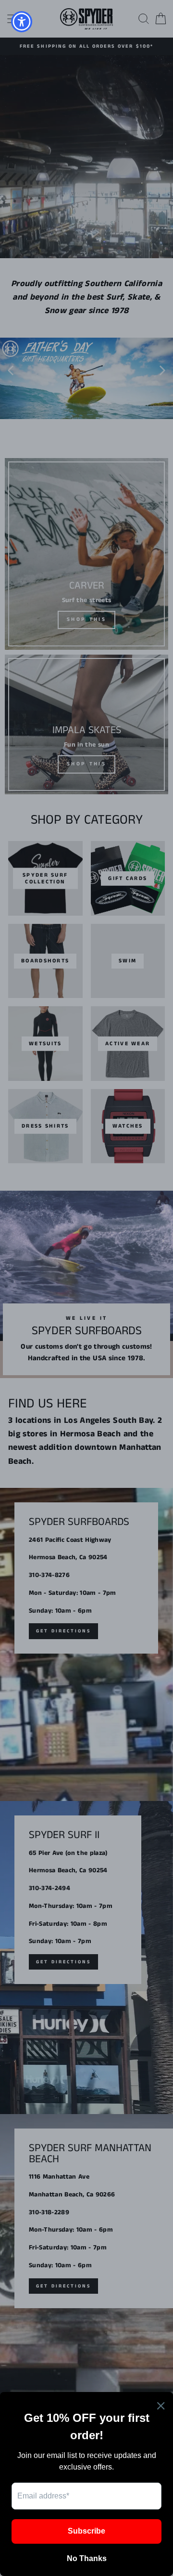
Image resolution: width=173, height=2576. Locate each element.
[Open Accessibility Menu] (22, 22)
